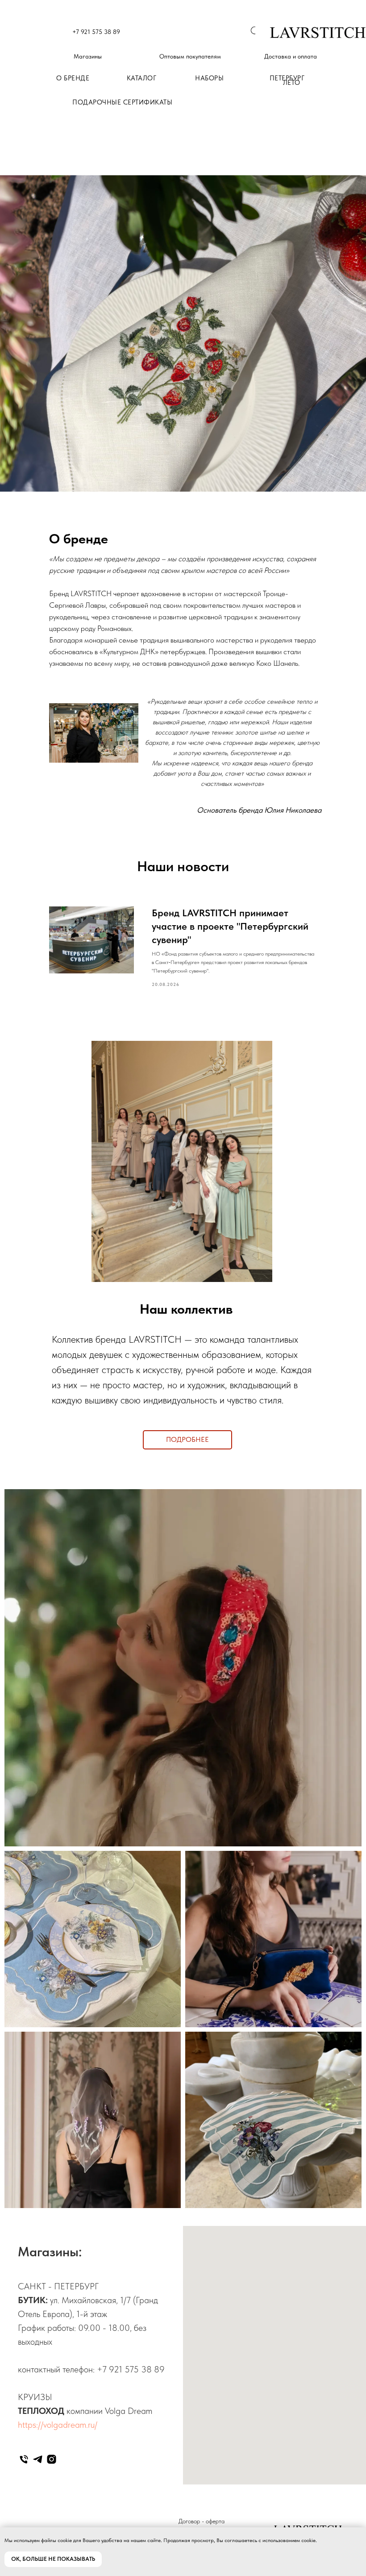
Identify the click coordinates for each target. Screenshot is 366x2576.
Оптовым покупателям (190, 56)
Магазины (88, 56)
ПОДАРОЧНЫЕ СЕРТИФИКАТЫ (122, 102)
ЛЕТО (292, 83)
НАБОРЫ (209, 78)
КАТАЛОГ (142, 78)
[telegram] (38, 2459)
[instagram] (52, 2459)
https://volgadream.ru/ (58, 2425)
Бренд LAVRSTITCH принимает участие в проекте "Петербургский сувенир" (230, 926)
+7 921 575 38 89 (96, 32)
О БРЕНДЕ (73, 78)
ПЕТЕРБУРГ (287, 78)
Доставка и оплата (291, 56)
